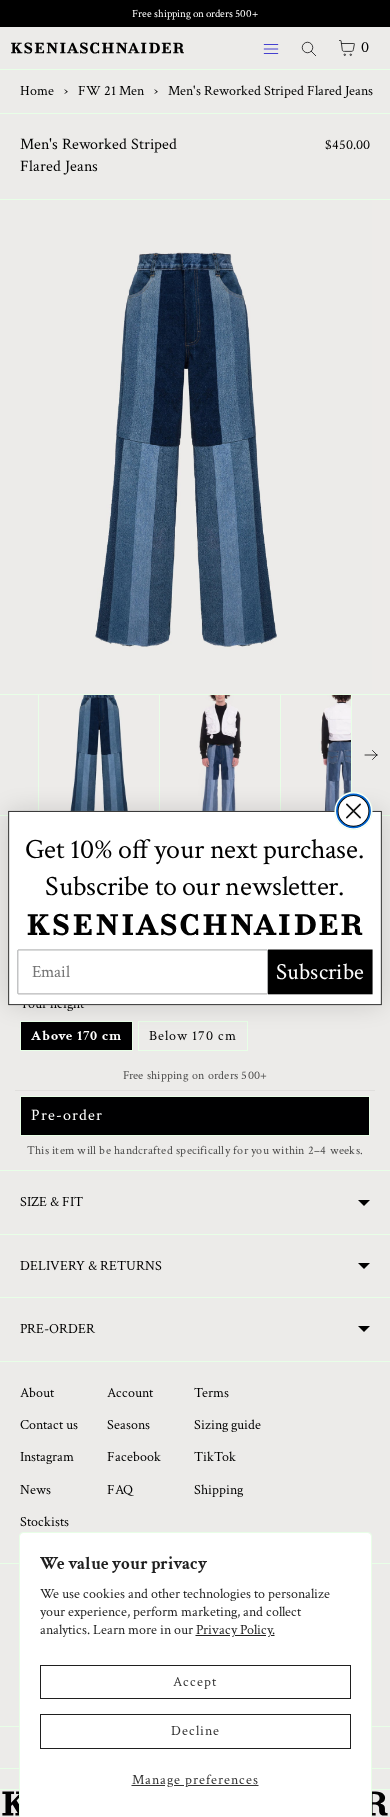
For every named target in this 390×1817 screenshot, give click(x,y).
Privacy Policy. (235, 1630)
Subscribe (320, 972)
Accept (195, 1682)
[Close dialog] (353, 811)
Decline (195, 1731)
